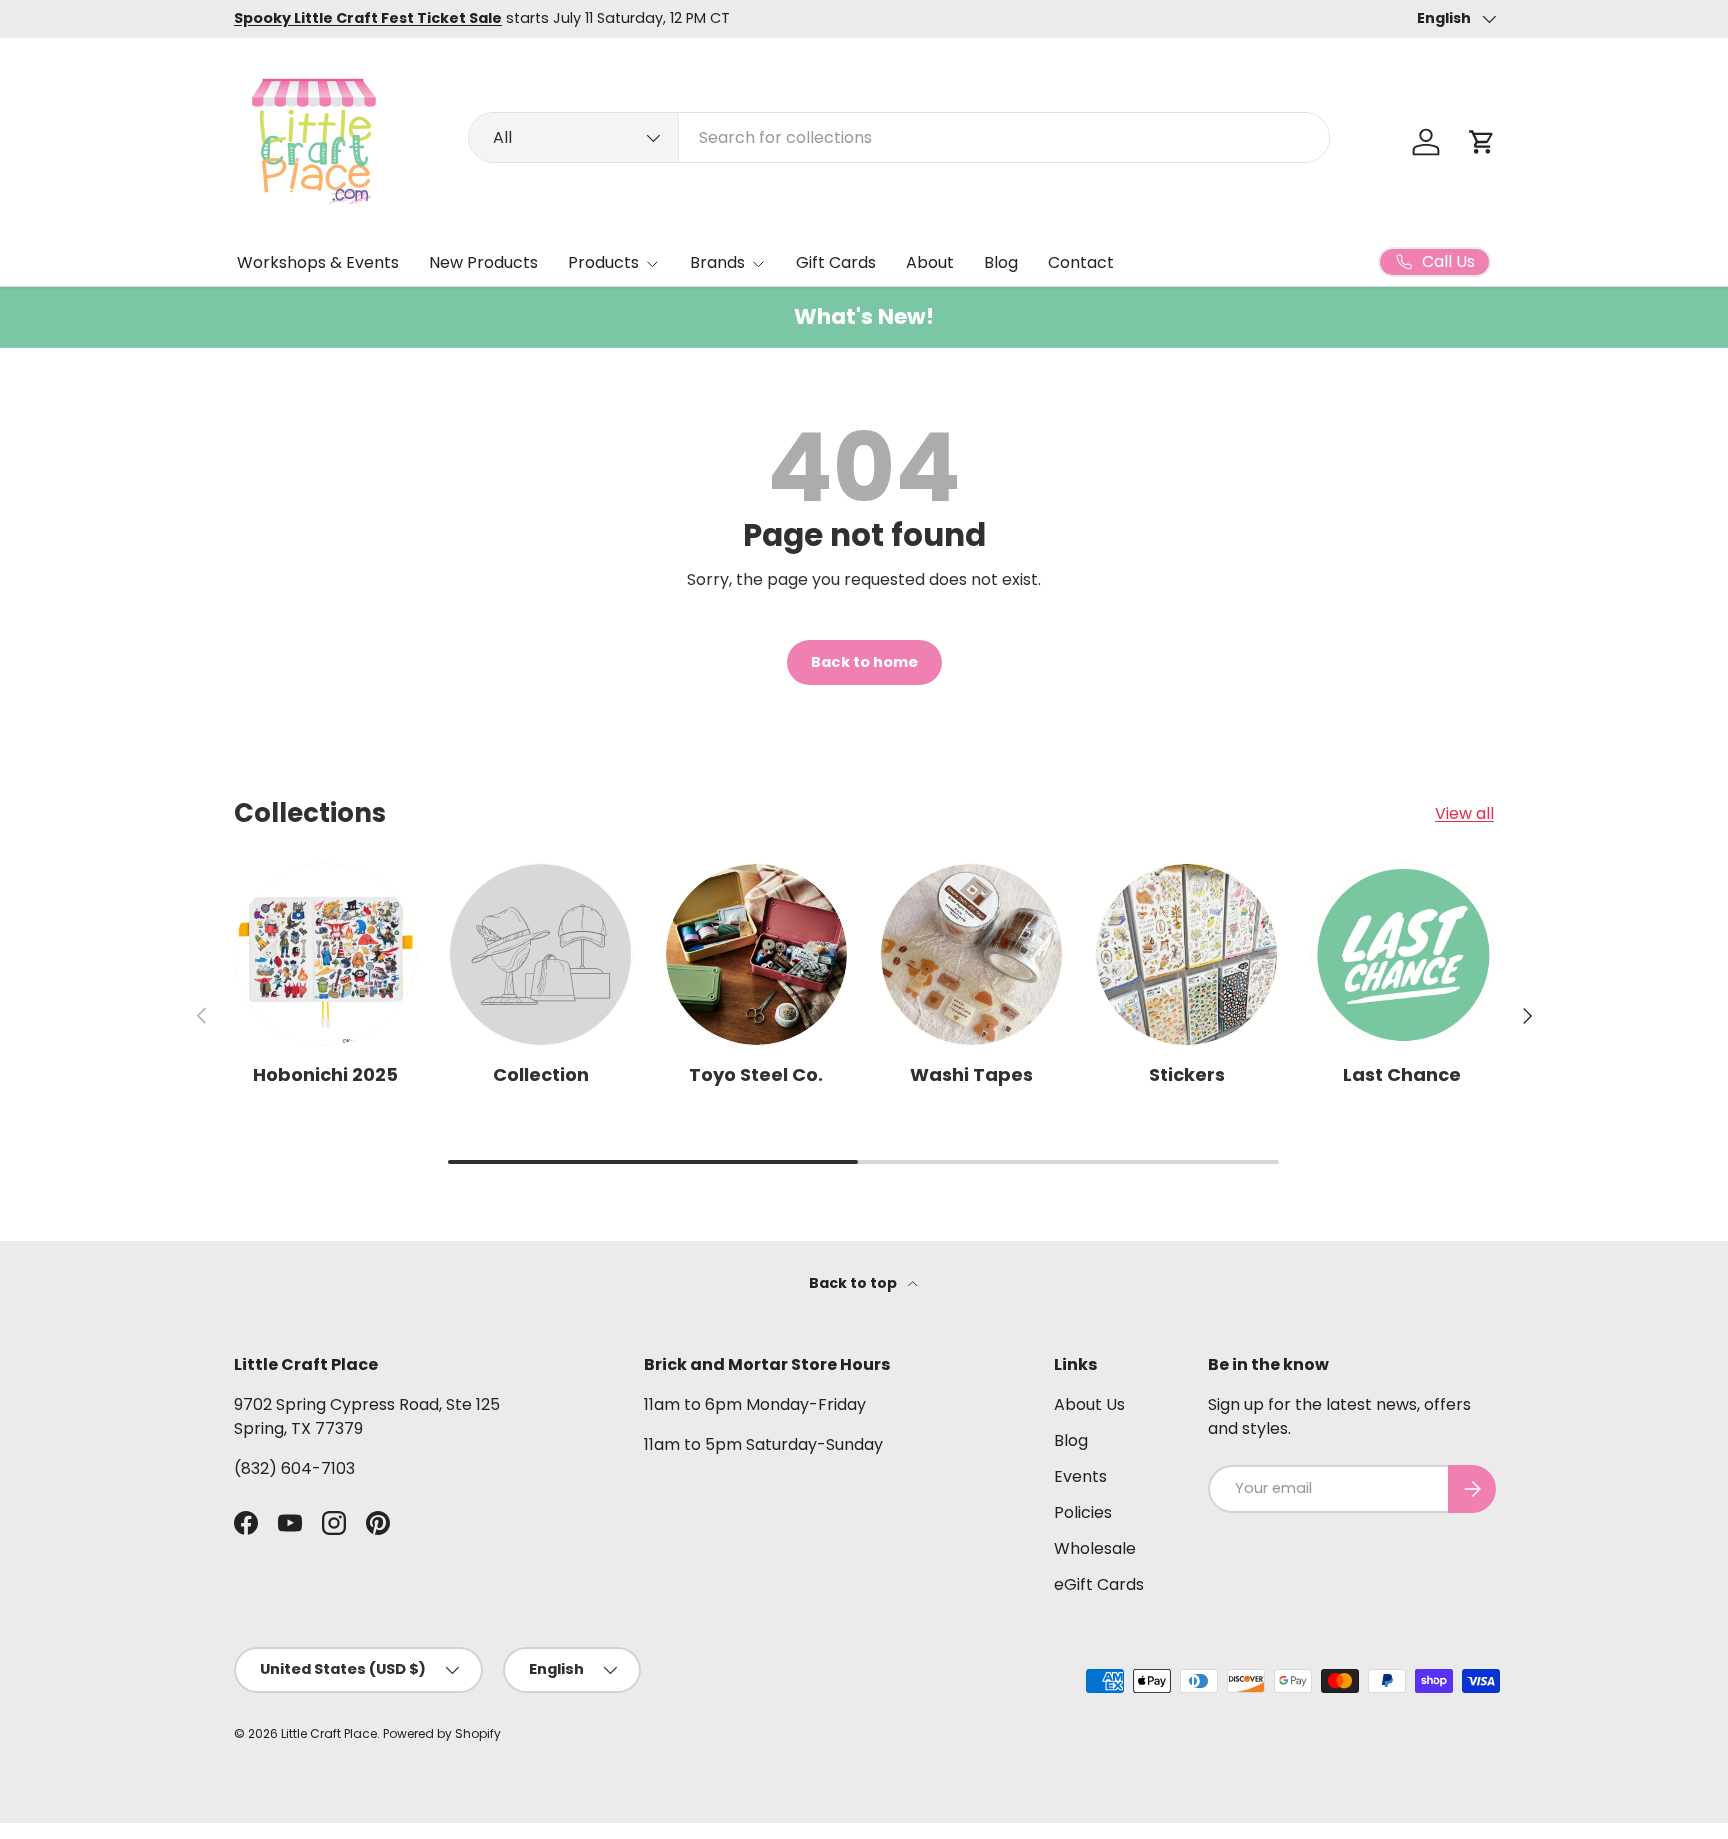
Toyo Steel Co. (756, 1074)
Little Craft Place (329, 1733)
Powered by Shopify (442, 1733)
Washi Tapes (971, 1074)
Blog (1001, 262)
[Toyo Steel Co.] (756, 954)
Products (603, 262)
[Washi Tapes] (971, 954)
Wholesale (1095, 1548)
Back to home (864, 662)
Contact (1081, 262)
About (930, 262)
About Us (1089, 1404)
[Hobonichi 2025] (325, 954)
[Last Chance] (1402, 954)
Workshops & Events (318, 262)
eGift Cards (1099, 1584)
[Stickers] (1186, 954)
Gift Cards (836, 262)
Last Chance (1402, 1074)
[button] (1482, 142)
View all (1464, 813)
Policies (1083, 1512)
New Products (483, 262)
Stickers (1187, 1074)
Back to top (854, 1283)
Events (1080, 1476)
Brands (717, 262)
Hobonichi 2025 (325, 1074)
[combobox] (899, 137)
